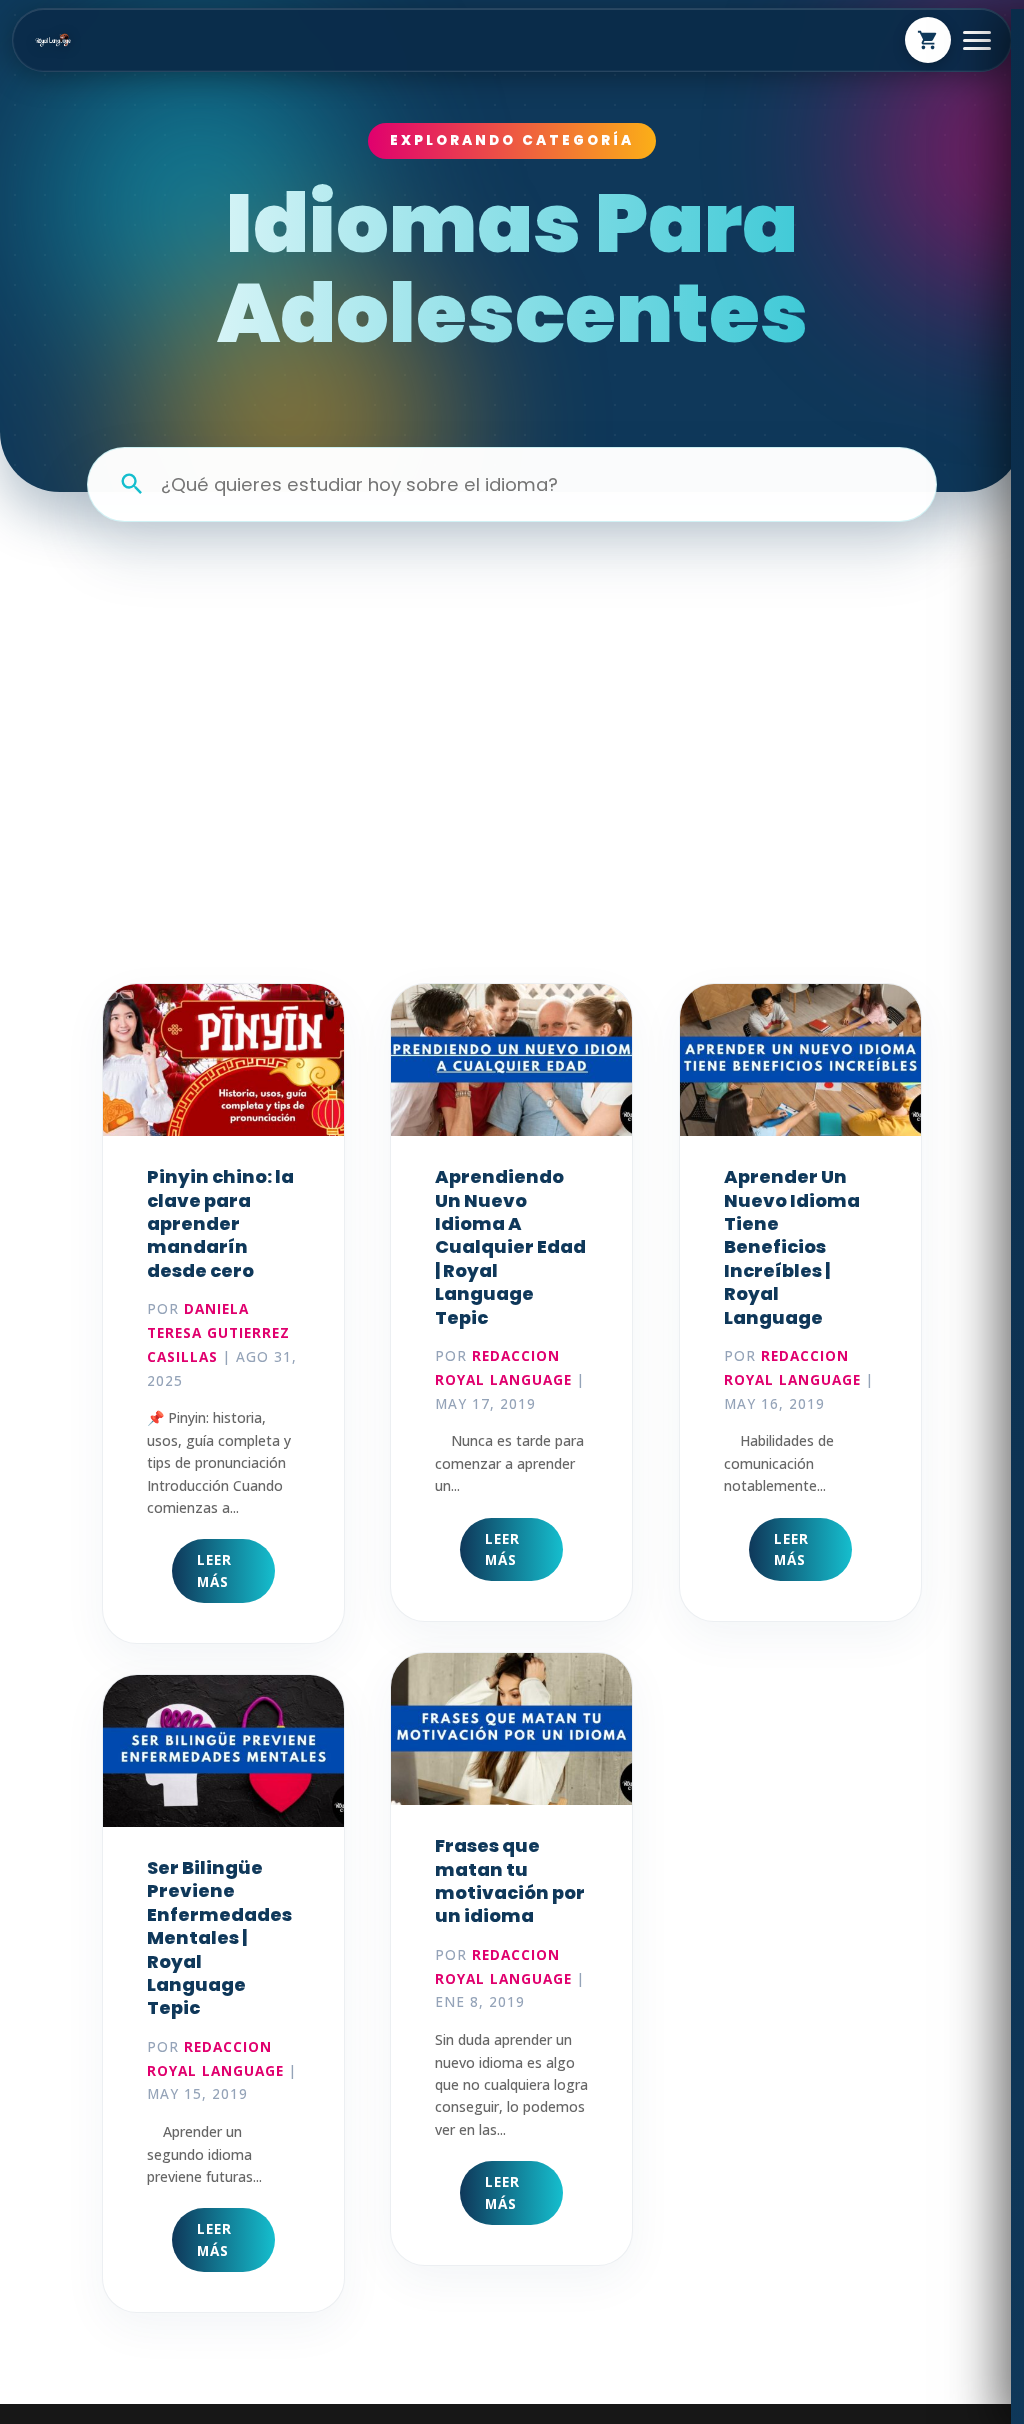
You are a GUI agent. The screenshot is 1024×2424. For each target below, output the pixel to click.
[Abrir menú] (977, 40)
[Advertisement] (512, 722)
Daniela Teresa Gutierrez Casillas (218, 1332)
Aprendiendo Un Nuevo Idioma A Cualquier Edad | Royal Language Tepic (510, 1246)
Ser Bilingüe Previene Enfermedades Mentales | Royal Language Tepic (219, 1937)
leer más (214, 1570)
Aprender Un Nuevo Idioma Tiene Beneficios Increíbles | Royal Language (792, 1246)
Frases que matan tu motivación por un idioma (510, 1880)
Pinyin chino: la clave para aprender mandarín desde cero (220, 1223)
